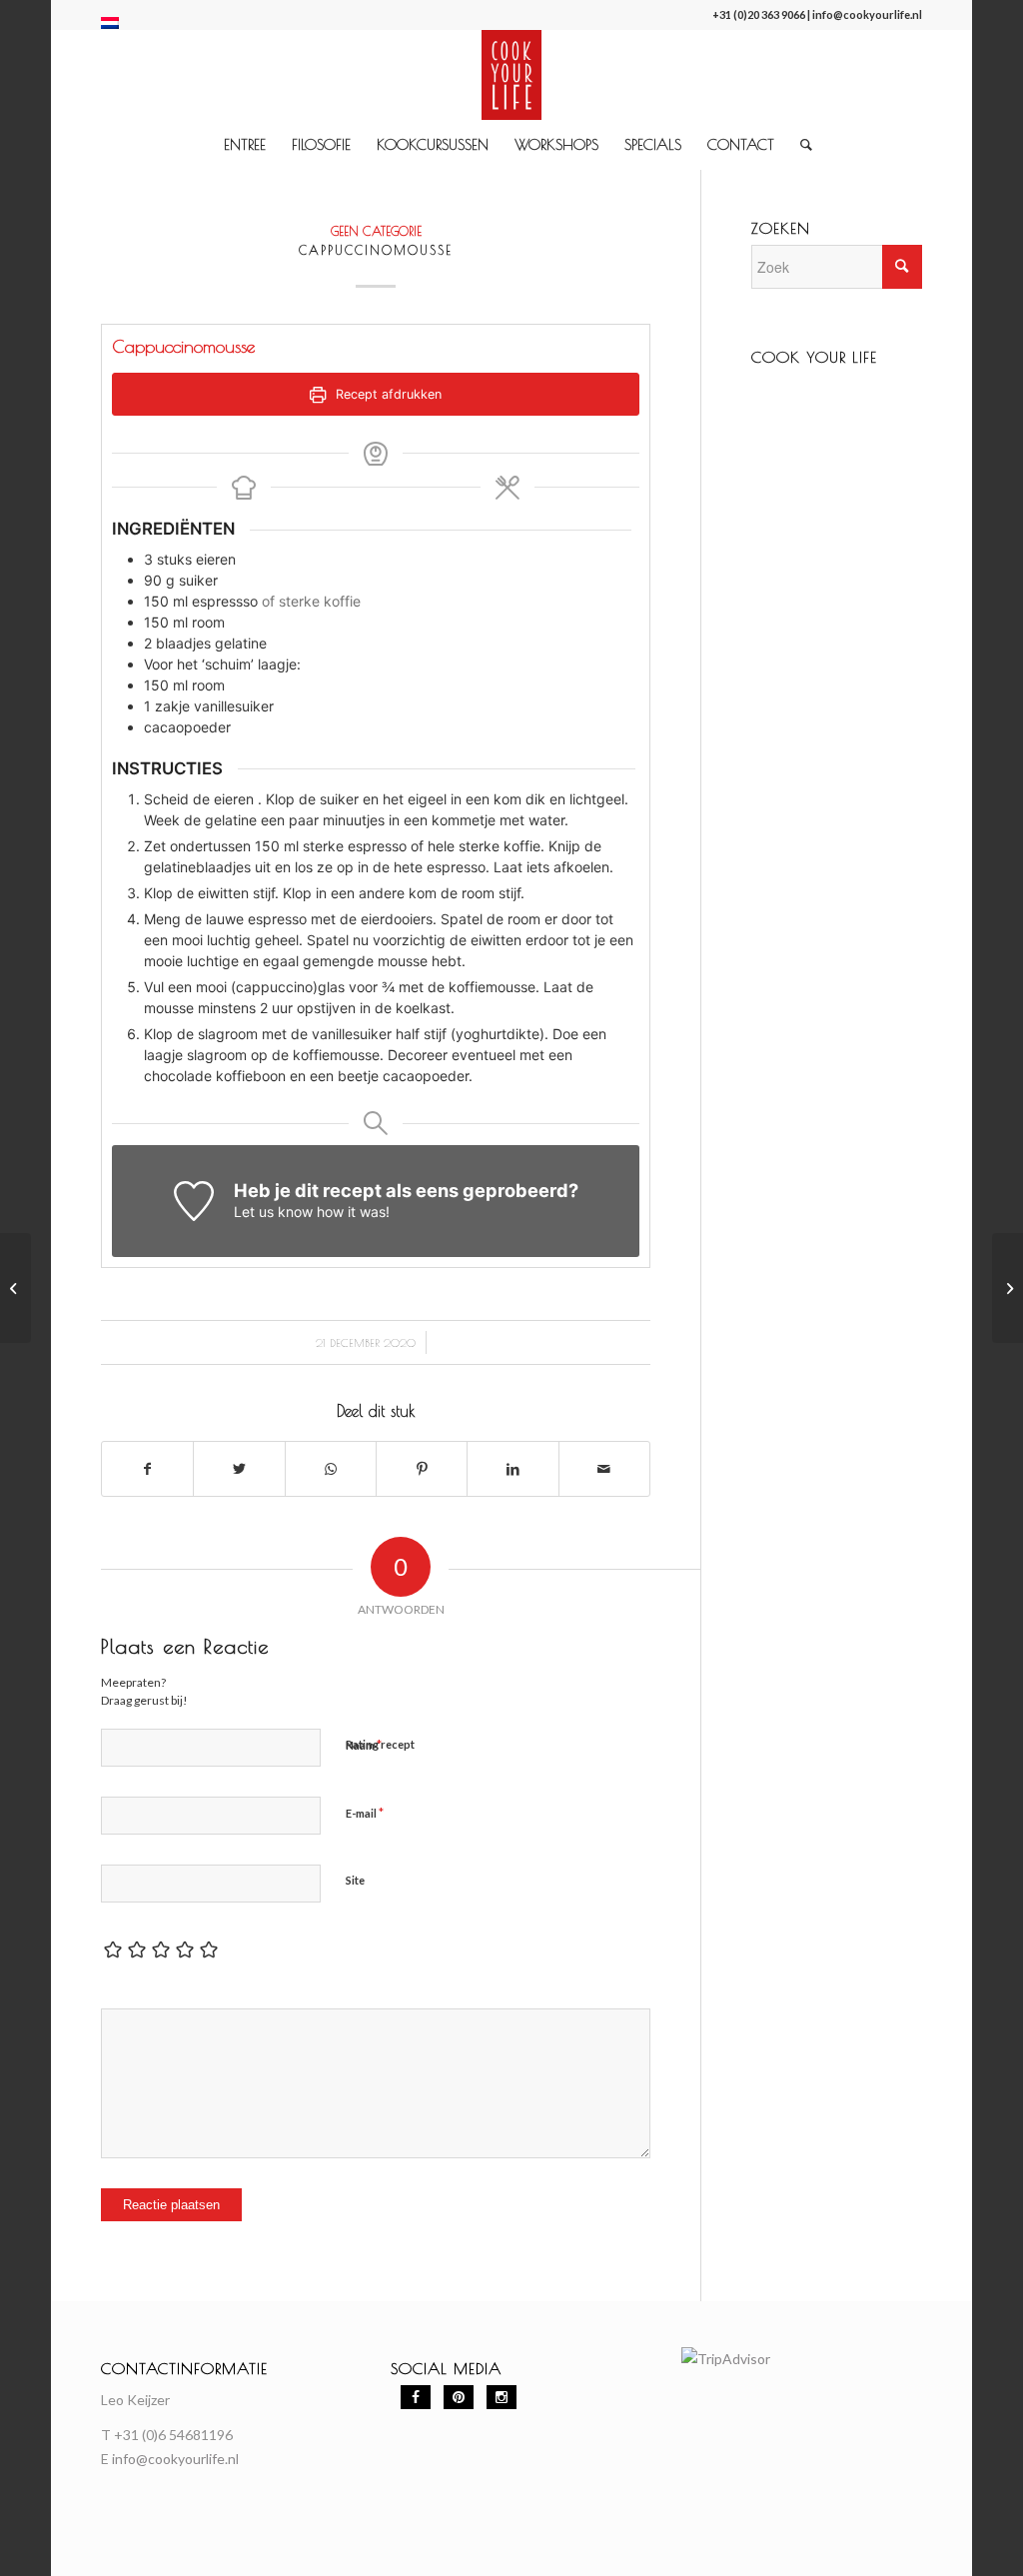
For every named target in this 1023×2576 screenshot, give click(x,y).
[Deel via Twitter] (239, 1469)
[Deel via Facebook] (147, 1469)
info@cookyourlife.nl (867, 14)
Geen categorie (376, 231)
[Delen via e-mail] (604, 1469)
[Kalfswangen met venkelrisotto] (15, 1288)
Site (355, 1880)
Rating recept (380, 1744)
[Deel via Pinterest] (422, 1469)
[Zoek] (800, 145)
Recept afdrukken (387, 394)
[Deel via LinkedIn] (512, 1469)
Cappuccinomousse (376, 250)
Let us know (273, 1212)
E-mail (365, 1813)
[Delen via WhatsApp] (331, 1469)
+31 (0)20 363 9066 (759, 14)
